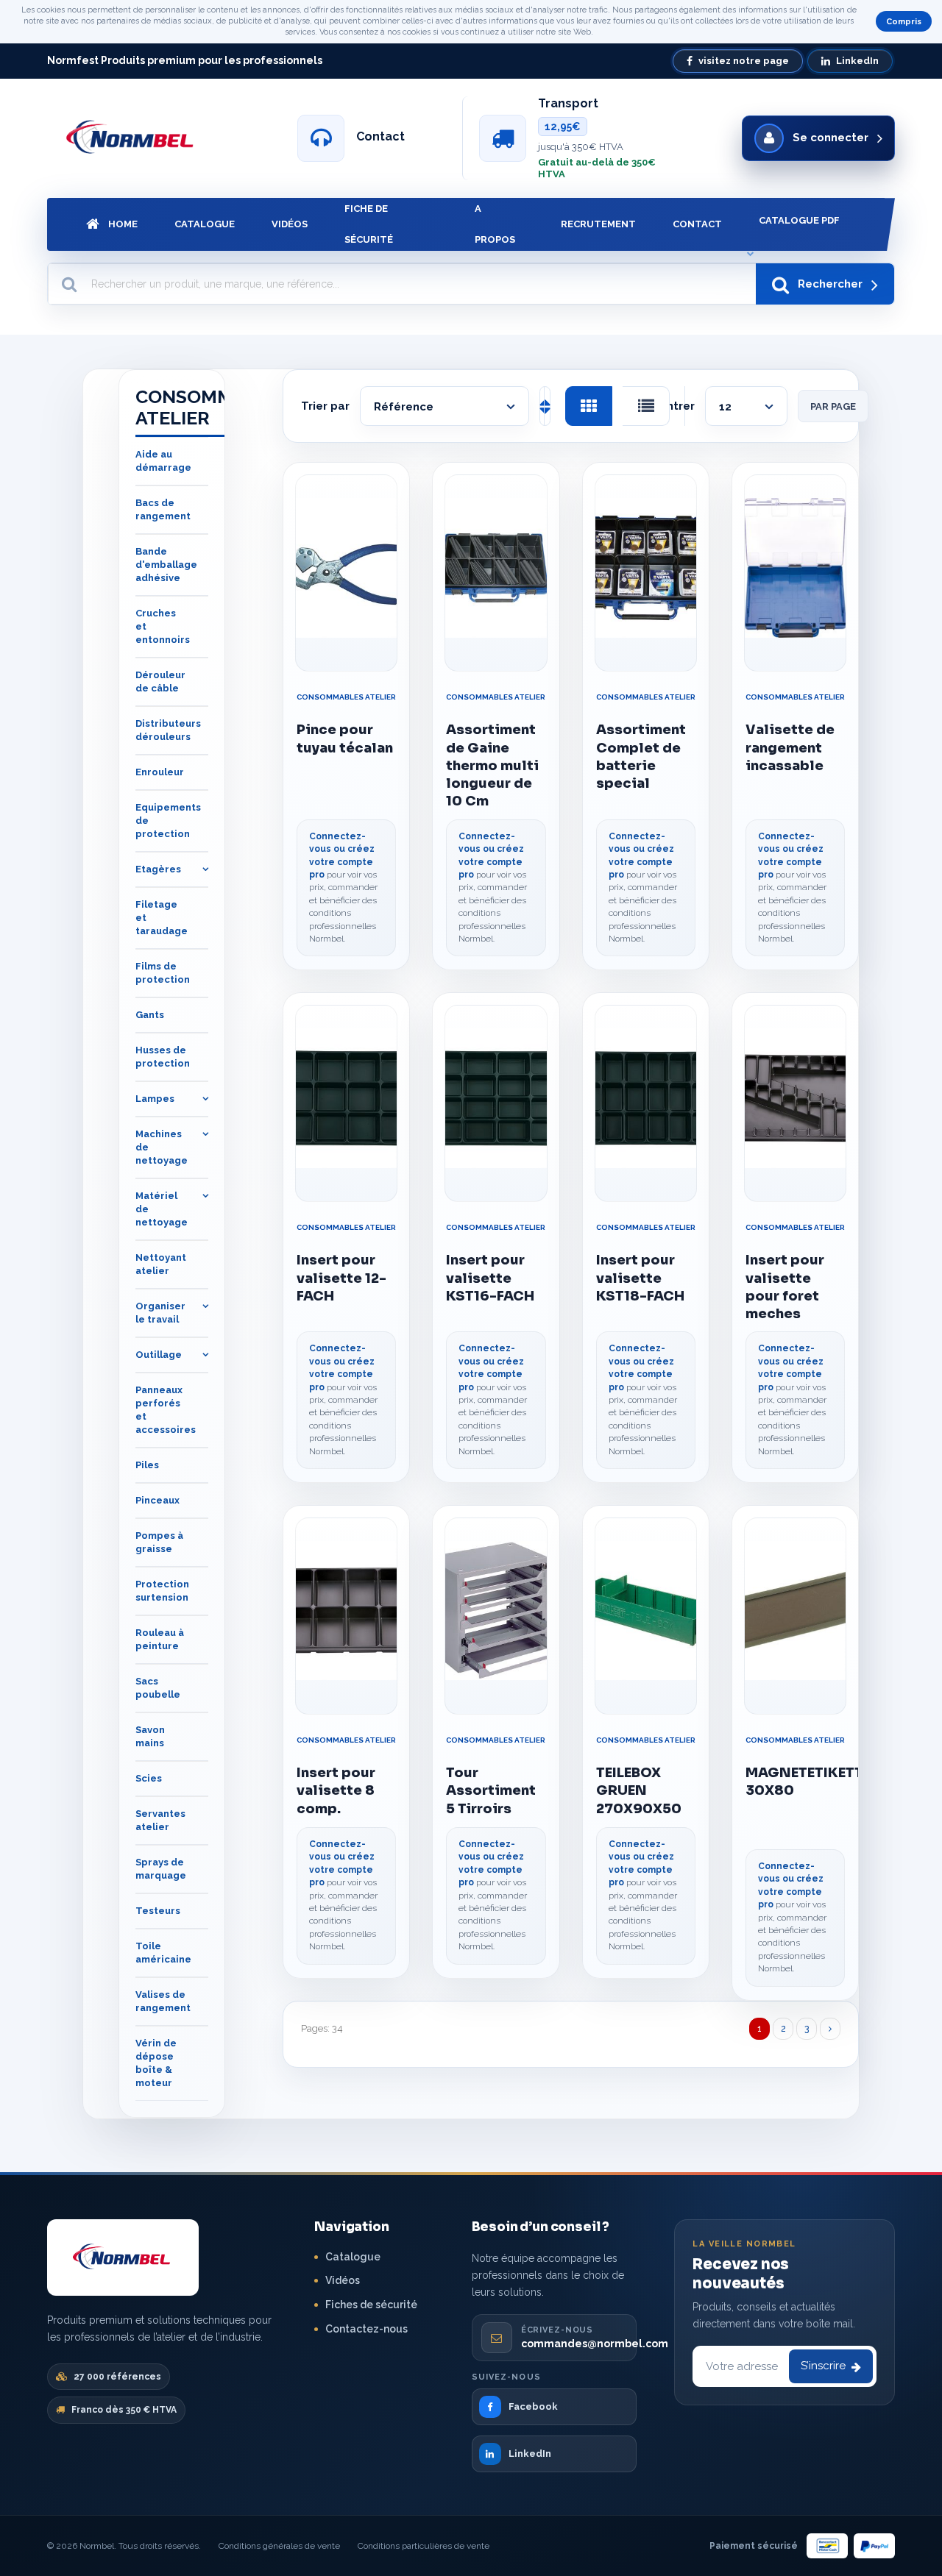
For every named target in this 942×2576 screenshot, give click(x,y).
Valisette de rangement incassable (790, 748)
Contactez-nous (366, 2329)
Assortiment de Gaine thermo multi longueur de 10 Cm (492, 765)
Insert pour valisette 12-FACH (341, 1278)
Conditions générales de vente (279, 2546)
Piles (147, 1466)
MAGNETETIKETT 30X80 (795, 1782)
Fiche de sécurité (369, 224)
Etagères (158, 870)
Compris (904, 22)
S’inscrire (823, 2366)
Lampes (155, 1099)
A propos (495, 224)
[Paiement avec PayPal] (874, 2546)
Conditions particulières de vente (424, 2546)
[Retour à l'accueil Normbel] (123, 2257)
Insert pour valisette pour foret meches (785, 1287)
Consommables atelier (346, 697)
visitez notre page (744, 61)
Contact (697, 224)
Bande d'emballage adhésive (166, 565)
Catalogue (205, 224)
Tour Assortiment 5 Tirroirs (491, 1791)
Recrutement (598, 224)
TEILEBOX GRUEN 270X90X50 (639, 1791)
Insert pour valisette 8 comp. (336, 1791)
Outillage (159, 1355)
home (123, 224)
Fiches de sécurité (371, 2305)
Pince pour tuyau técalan (345, 739)
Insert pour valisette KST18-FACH (640, 1278)
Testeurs (158, 1911)
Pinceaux (157, 1501)
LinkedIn (857, 61)
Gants (150, 1015)
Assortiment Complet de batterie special (641, 757)
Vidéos (290, 224)
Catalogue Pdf (799, 220)
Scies (149, 1779)
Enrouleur (160, 773)
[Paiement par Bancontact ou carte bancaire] (827, 2546)
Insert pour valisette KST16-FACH (490, 1278)
